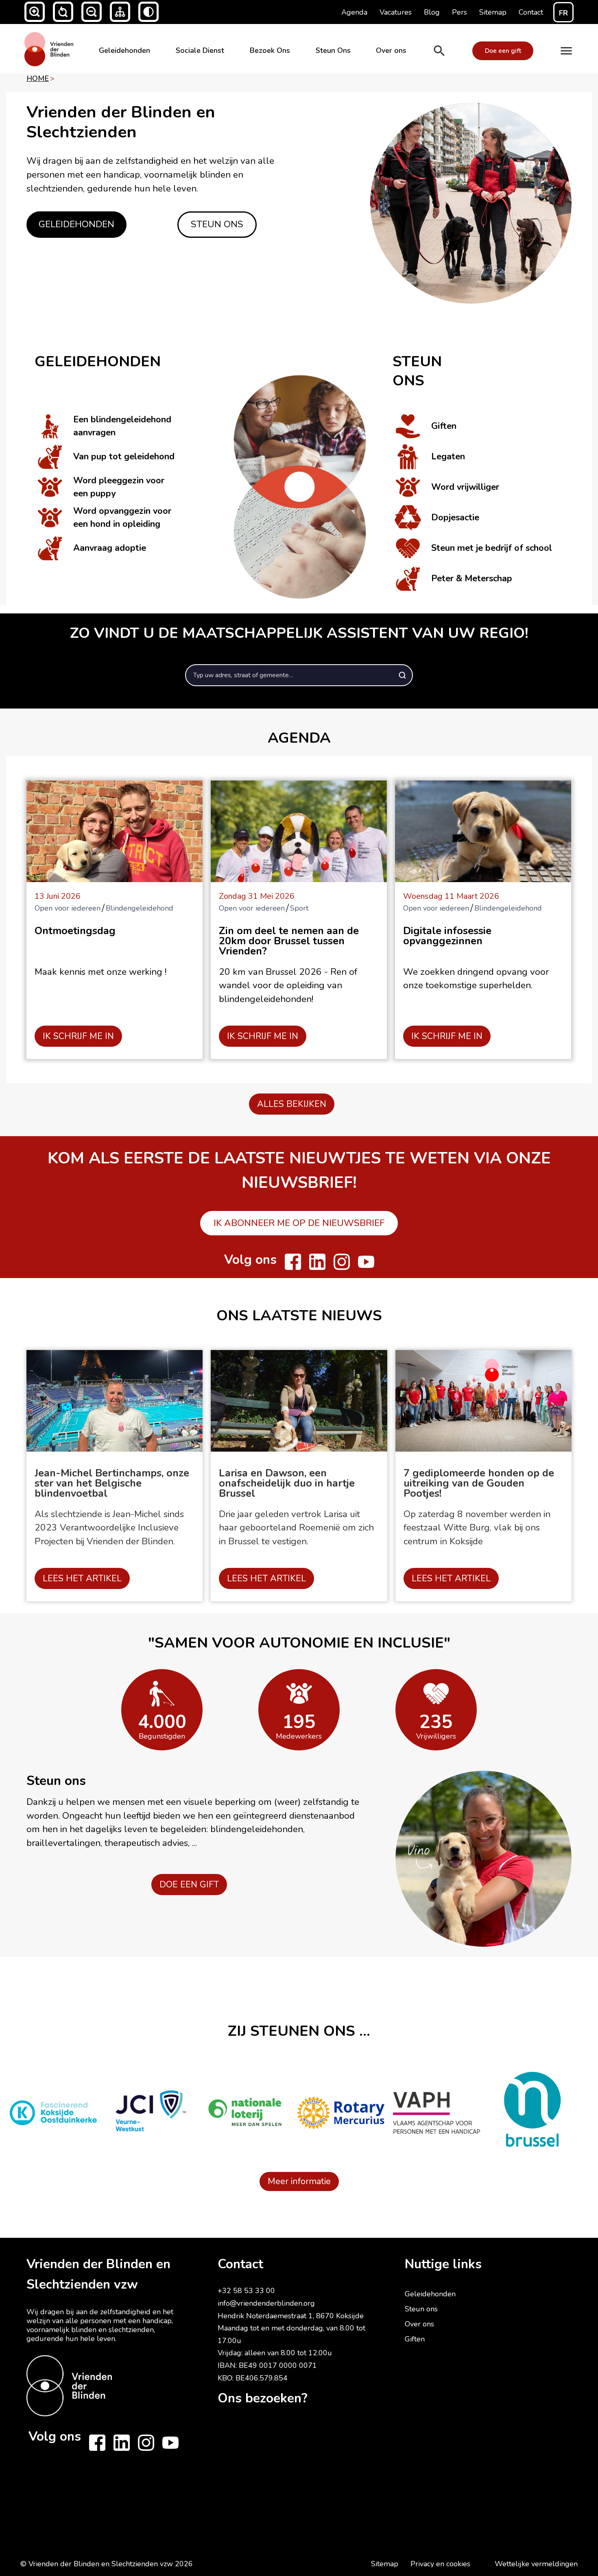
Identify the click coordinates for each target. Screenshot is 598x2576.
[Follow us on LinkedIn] (317, 1262)
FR (563, 13)
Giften (415, 2339)
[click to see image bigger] (299, 466)
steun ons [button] (217, 224)
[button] (35, 12)
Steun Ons (333, 50)
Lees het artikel (82, 1578)
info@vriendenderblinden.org (266, 2303)
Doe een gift (503, 51)
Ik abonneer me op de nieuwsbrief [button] (299, 1223)
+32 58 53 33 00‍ (246, 2291)
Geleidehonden (124, 50)
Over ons (391, 50)
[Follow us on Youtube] (366, 1262)
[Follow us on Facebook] (293, 1262)
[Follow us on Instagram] (342, 1262)
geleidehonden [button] (76, 224)
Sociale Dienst (200, 50)
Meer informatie (299, 2181)
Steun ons (421, 2309)
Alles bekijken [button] (292, 1104)
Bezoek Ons (270, 50)
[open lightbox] (471, 203)
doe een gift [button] (189, 1885)
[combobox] (299, 675)
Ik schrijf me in (78, 1036)
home (38, 78)
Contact (240, 2264)
